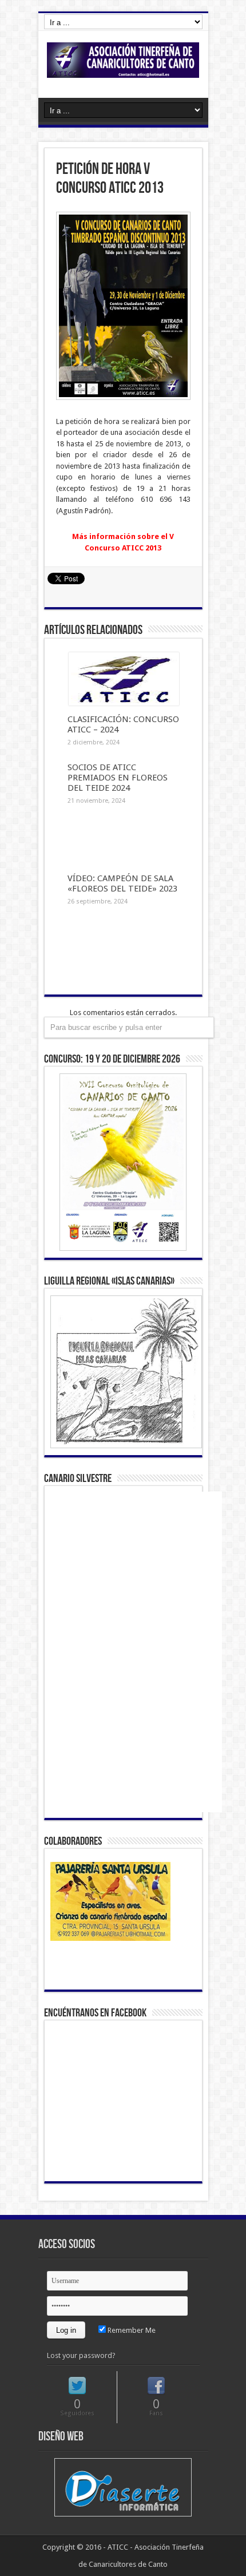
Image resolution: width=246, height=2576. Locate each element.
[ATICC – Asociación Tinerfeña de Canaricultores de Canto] (123, 69)
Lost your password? (81, 2355)
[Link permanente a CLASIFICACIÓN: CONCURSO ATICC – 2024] (124, 703)
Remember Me (131, 2330)
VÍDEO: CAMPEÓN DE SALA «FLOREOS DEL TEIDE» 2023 (122, 883)
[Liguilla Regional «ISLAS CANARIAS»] (123, 1372)
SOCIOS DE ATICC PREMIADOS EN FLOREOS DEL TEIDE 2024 (118, 778)
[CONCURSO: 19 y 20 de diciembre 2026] (123, 1162)
